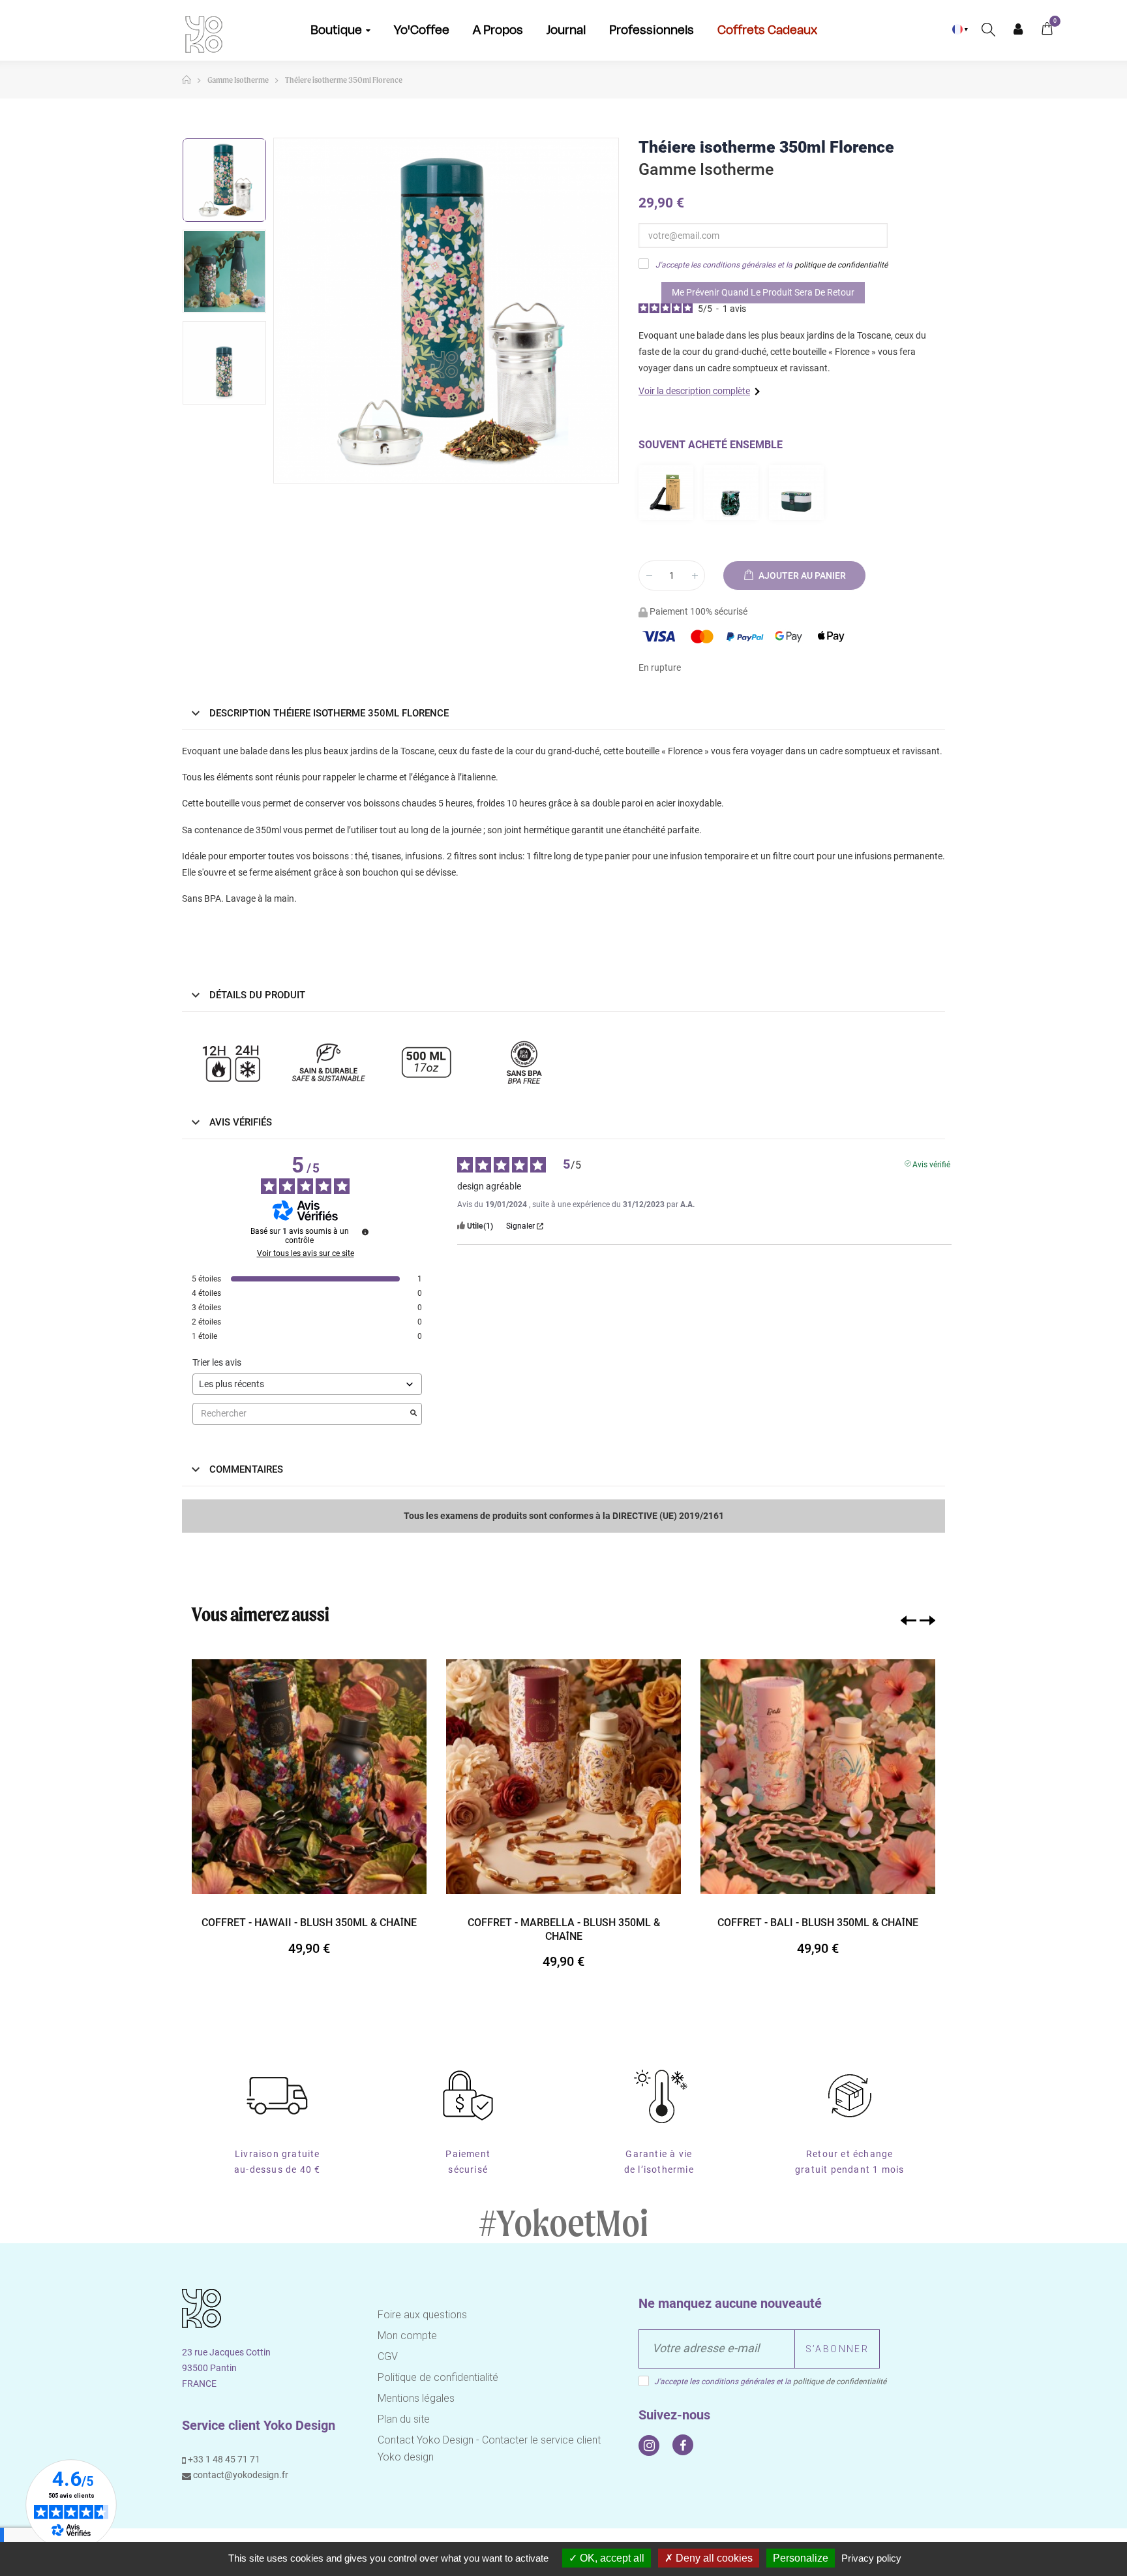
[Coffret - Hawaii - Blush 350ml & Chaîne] (309, 1777)
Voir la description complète (694, 391)
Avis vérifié (931, 1163)
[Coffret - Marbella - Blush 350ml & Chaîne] (563, 1777)
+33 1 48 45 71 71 (223, 2459)
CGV (388, 2356)
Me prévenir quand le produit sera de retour (763, 292)
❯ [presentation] (927, 1620)
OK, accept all (611, 2558)
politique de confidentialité (841, 265)
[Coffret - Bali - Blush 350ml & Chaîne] (818, 1777)
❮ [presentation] (909, 1620)
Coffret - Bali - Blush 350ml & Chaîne (818, 1923)
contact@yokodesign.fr (240, 2475)
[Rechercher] (988, 29)
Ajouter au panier (801, 575)
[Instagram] (649, 2446)
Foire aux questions (422, 2315)
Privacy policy (871, 2558)
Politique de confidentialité (438, 2377)
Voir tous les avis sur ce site (306, 1253)
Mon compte (1018, 29)
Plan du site (404, 2419)
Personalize (801, 2558)
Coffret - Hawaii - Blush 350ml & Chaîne (309, 1923)
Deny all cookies (713, 2558)
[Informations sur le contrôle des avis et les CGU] (365, 1232)
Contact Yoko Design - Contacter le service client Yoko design (489, 2448)
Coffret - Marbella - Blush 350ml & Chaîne (564, 1929)
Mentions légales (416, 2398)
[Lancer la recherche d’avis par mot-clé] (413, 1414)
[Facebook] (683, 2445)
